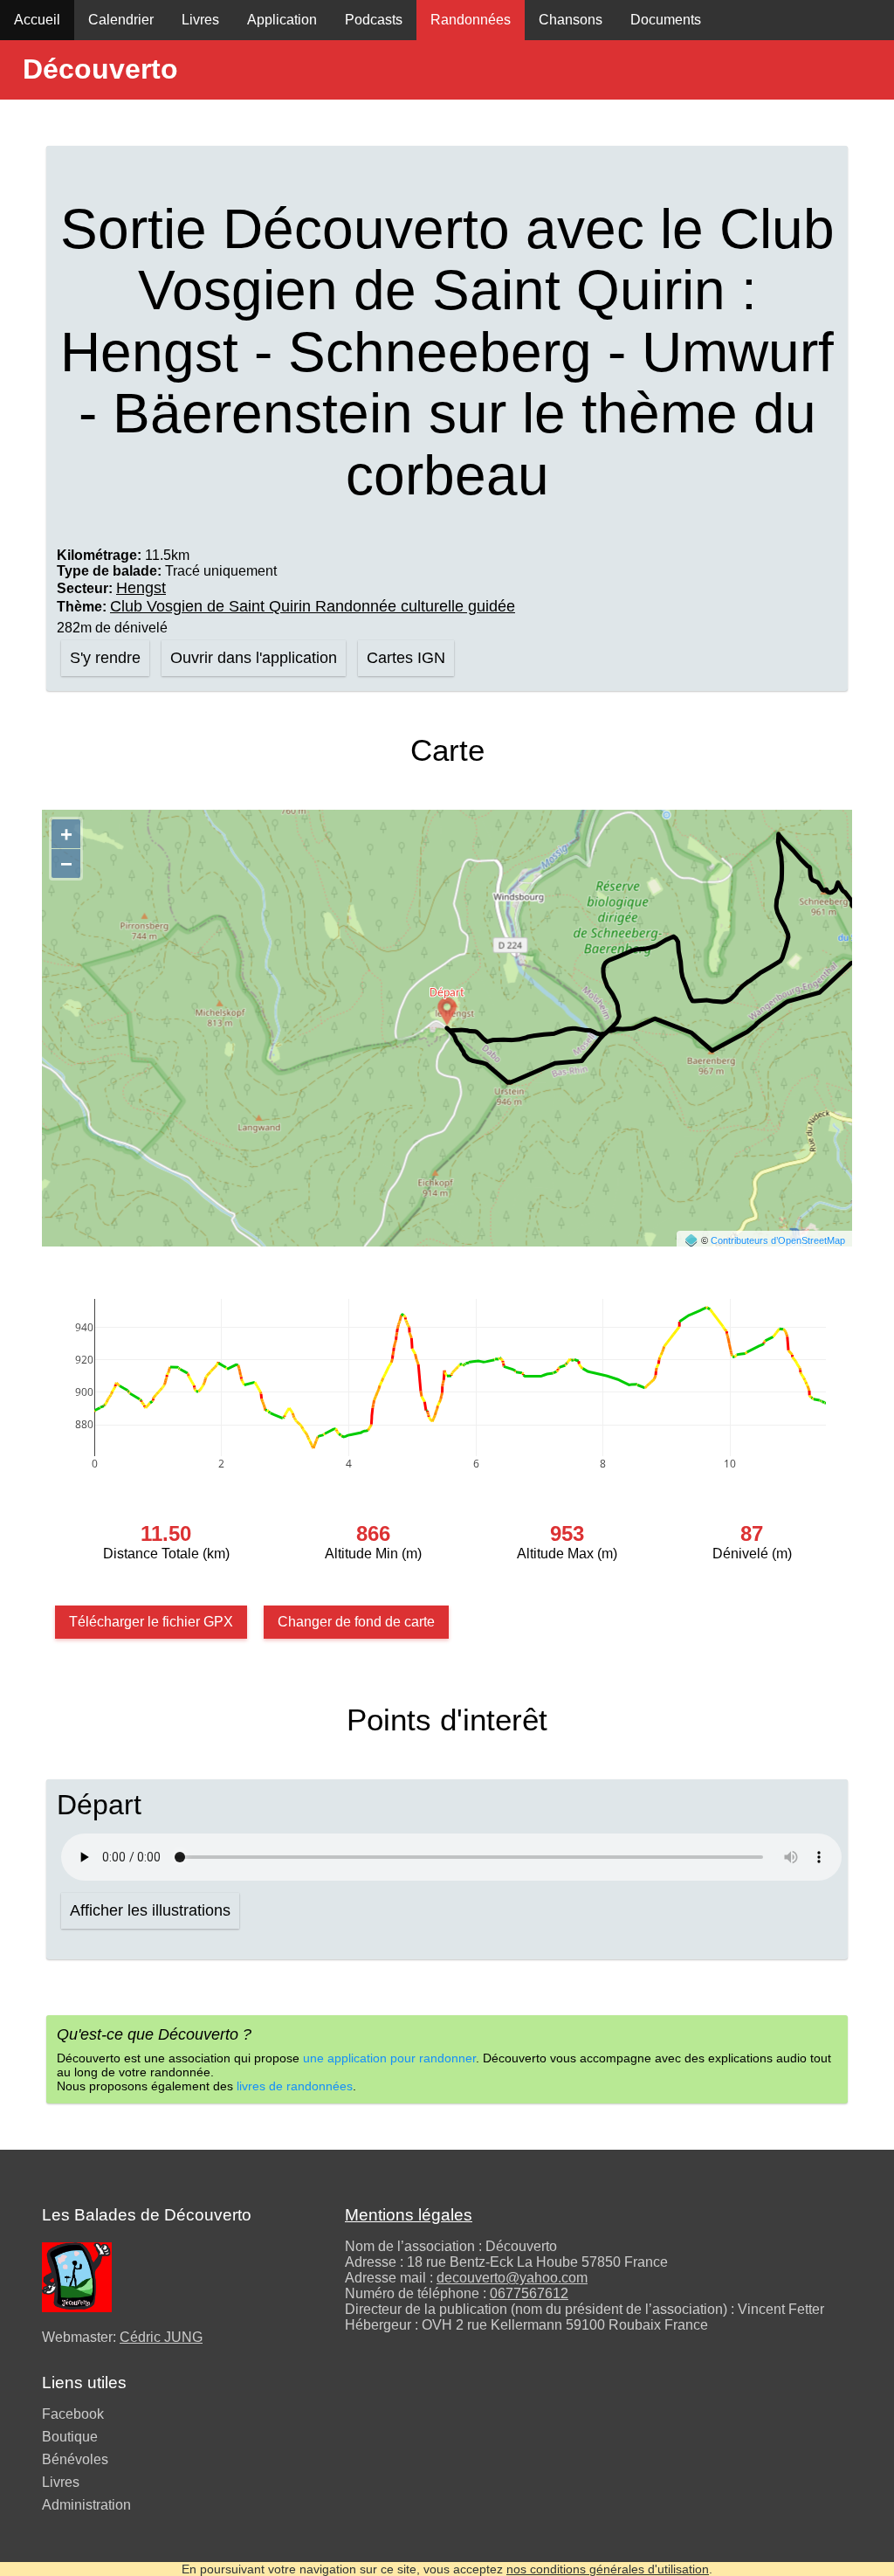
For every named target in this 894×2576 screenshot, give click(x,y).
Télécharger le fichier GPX (151, 1622)
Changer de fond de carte (356, 1622)
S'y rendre (105, 658)
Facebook (73, 2414)
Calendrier (121, 20)
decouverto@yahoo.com (512, 2278)
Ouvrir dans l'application (254, 658)
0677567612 (529, 2293)
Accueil (37, 20)
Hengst (141, 588)
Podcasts (374, 20)
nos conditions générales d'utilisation (608, 2569)
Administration (86, 2505)
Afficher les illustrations (150, 1910)
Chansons (571, 20)
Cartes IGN (406, 658)
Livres (200, 20)
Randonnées (471, 20)
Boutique (70, 2437)
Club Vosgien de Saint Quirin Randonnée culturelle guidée (313, 606)
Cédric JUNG (161, 2337)
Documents (666, 20)
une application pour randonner (389, 2058)
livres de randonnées (295, 2086)
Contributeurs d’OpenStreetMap (778, 1240)
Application (282, 20)
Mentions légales (409, 2215)
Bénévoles (75, 2459)
